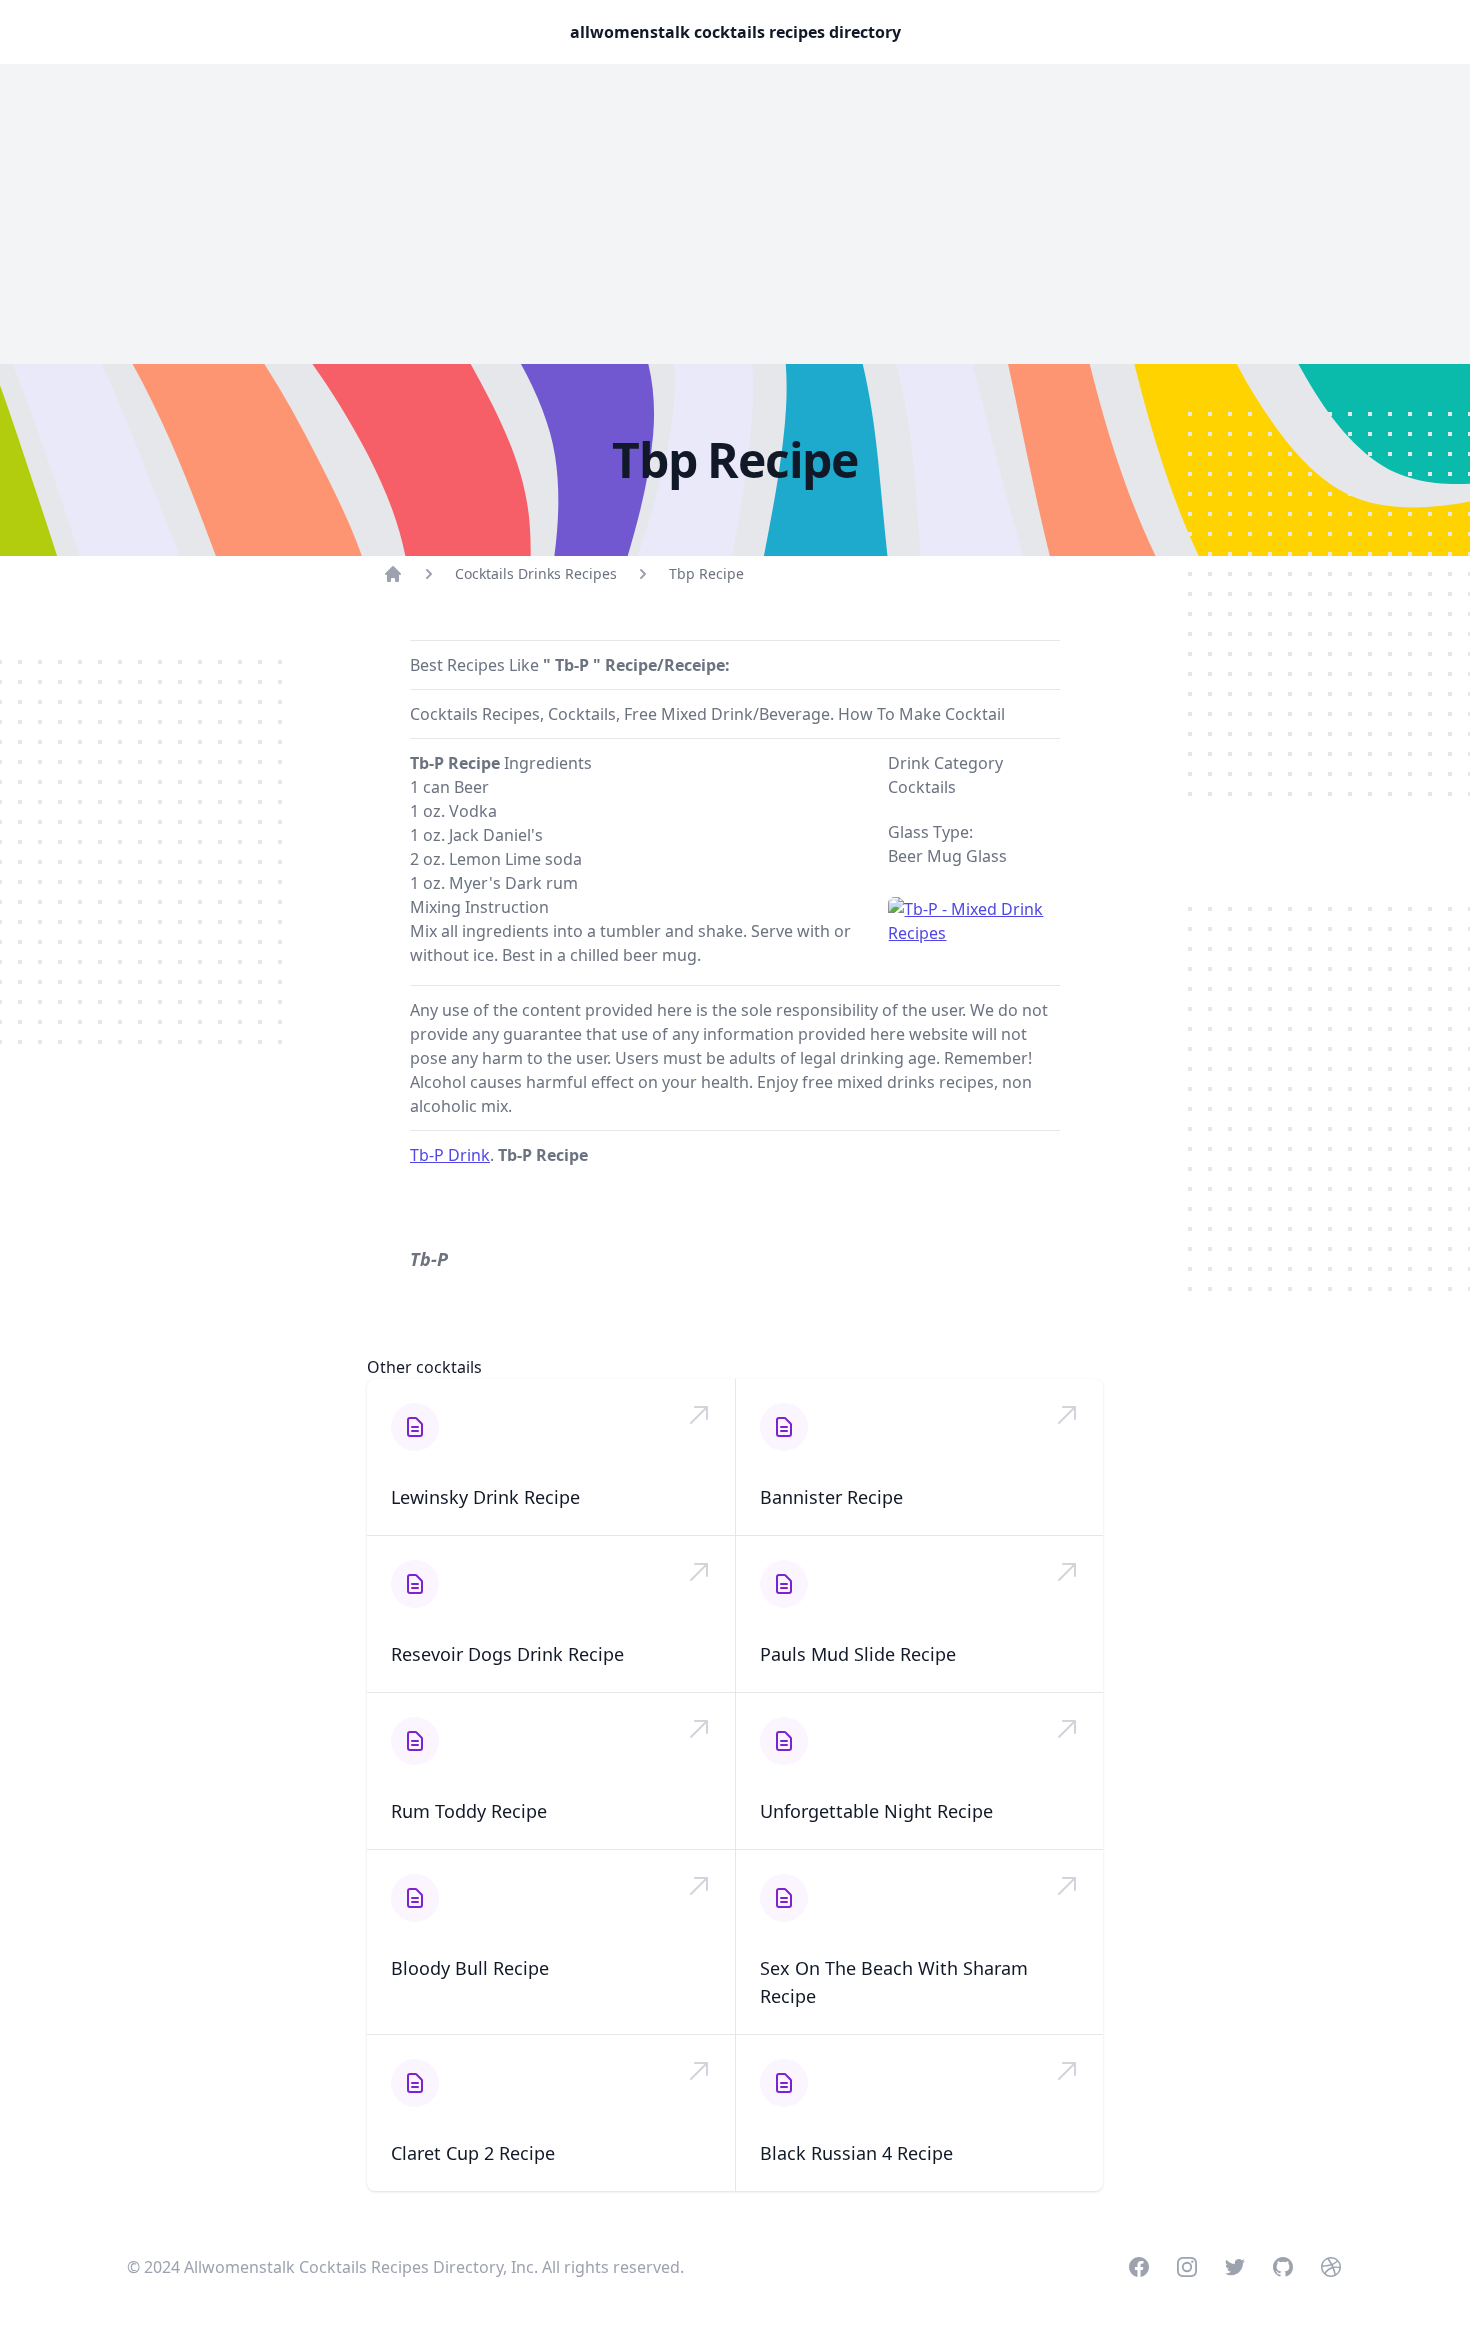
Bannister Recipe (831, 1497)
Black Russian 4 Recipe (856, 2153)
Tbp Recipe (706, 573)
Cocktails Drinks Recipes (536, 573)
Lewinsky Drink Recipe (485, 1497)
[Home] (393, 574)
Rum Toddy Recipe (469, 1811)
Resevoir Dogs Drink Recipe (507, 1654)
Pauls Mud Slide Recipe (858, 1654)
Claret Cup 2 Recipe (473, 2153)
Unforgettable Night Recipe (876, 1811)
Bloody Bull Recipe (470, 1968)
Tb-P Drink (450, 1155)
